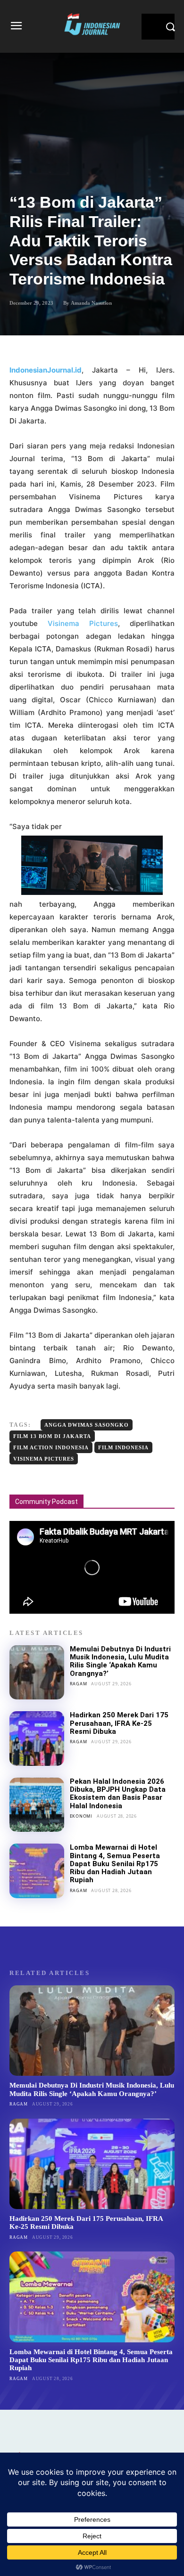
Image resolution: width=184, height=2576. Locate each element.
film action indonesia (51, 1447)
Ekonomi (81, 1816)
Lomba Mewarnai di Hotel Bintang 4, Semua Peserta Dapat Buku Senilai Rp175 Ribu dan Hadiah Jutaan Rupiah (115, 1864)
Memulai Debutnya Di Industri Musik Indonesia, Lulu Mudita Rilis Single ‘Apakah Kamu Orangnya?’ (120, 1661)
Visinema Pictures (83, 623)
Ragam (79, 1684)
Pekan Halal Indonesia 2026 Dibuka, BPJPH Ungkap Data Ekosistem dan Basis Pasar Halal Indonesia (118, 1794)
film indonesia (123, 1447)
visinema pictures (44, 1459)
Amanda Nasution (91, 303)
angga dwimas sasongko (87, 1425)
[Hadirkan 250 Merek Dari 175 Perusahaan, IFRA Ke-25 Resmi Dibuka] (37, 1739)
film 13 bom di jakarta (52, 1436)
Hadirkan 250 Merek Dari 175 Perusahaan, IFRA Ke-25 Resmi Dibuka (119, 1723)
